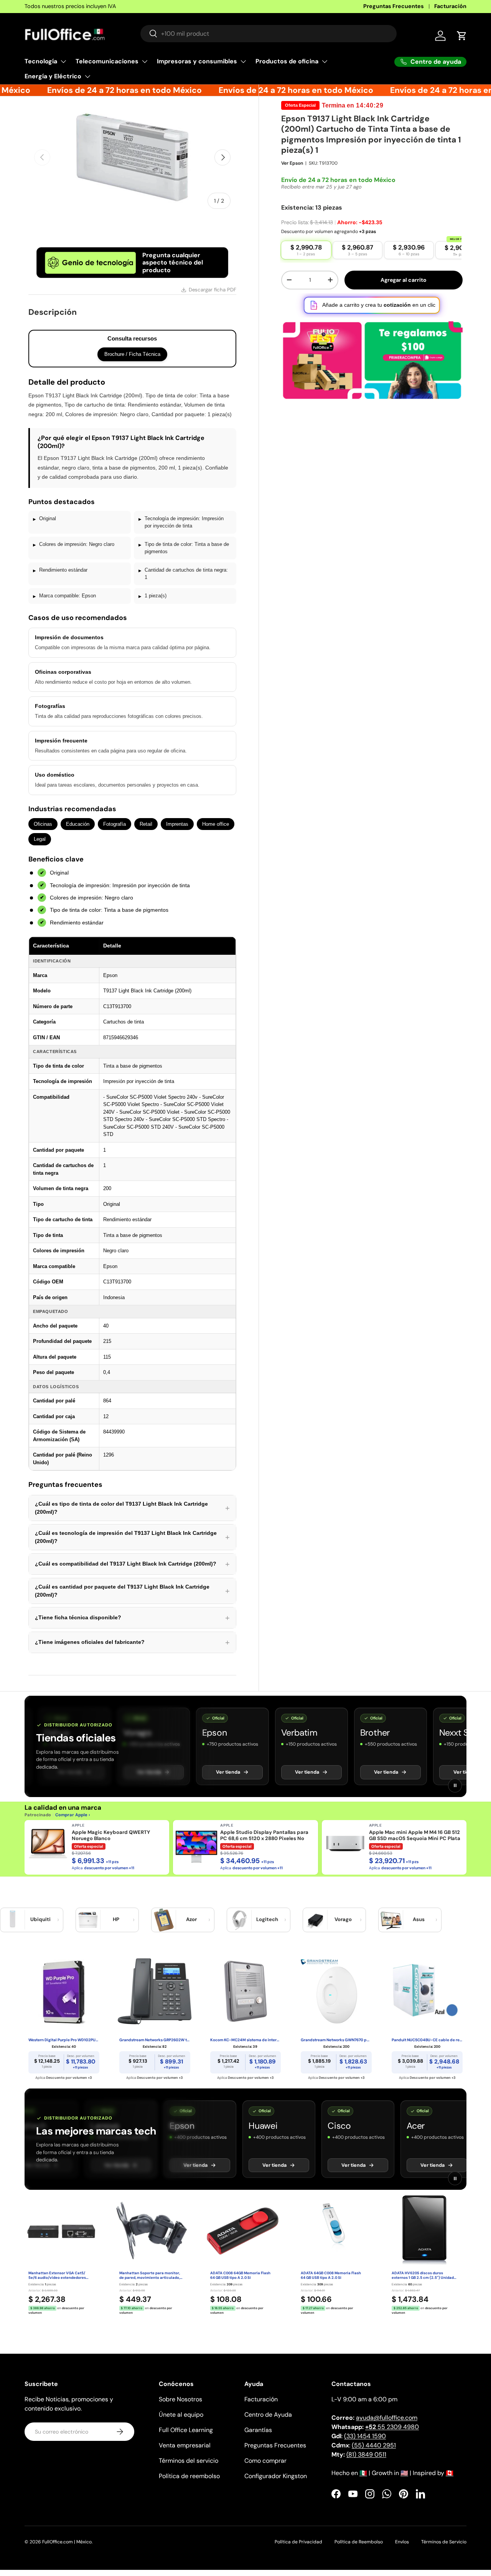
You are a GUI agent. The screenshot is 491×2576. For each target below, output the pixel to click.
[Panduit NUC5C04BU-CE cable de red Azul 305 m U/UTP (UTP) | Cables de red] (427, 1991)
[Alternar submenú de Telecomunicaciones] (145, 61)
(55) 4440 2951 (374, 2445)
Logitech (267, 1919)
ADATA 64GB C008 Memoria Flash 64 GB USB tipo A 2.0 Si (331, 2276)
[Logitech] (239, 1920)
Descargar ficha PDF (213, 290)
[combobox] (269, 34)
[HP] (88, 1920)
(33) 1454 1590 (365, 2436)
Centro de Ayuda (268, 2415)
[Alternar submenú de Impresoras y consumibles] (243, 61)
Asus (419, 1919)
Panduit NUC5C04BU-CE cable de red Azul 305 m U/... (427, 2040)
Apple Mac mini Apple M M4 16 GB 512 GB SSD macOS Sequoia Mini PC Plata (415, 1835)
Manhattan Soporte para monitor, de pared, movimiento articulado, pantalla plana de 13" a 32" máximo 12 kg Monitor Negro (151, 2276)
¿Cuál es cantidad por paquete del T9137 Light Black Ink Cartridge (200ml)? (132, 1591)
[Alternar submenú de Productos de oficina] (325, 61)
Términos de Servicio (444, 2542)
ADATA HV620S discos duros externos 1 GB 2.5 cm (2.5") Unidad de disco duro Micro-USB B (423, 2276)
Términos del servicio (189, 2461)
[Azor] (164, 1920)
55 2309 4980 (392, 2427)
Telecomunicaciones (107, 61)
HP (116, 1919)
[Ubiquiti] (13, 1920)
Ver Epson (292, 163)
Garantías (258, 2430)
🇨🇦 (450, 2473)
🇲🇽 (363, 2473)
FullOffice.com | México (67, 2542)
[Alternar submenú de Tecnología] (63, 61)
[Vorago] (315, 1920)
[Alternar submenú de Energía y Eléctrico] (87, 76)
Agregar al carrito (404, 280)
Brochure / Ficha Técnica (132, 354)
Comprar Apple (71, 1815)
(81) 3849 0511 (366, 2454)
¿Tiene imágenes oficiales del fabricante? (132, 1642)
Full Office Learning (186, 2430)
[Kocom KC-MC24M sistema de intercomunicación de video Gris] (246, 1991)
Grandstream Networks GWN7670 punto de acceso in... (336, 2040)
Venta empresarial (185, 2445)
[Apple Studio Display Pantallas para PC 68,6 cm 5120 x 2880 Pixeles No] (196, 1844)
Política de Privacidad (298, 2542)
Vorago (343, 1919)
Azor (191, 1919)
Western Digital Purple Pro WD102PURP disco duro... (64, 2040)
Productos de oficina (287, 61)
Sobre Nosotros (180, 2399)
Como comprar (265, 2461)
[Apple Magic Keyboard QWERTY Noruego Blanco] (48, 1844)
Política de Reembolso (359, 2542)
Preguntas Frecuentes (394, 6)
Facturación (450, 6)
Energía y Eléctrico (53, 76)
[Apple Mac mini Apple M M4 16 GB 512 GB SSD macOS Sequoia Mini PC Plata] (345, 1844)
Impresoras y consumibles (197, 61)
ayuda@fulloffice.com (387, 2418)
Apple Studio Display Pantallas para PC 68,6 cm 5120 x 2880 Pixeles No (264, 1835)
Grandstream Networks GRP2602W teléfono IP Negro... (155, 2040)
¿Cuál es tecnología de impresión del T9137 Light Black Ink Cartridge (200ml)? (132, 1537)
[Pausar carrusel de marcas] (455, 1786)
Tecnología (41, 61)
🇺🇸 (404, 2473)
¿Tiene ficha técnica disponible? (132, 1618)
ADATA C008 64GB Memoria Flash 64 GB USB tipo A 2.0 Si (240, 2276)
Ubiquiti (40, 1919)
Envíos (402, 2542)
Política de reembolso (189, 2476)
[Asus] (391, 1920)
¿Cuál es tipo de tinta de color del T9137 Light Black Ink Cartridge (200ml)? (132, 1508)
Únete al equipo (181, 2415)
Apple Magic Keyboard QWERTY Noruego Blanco (111, 1835)
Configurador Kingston (276, 2476)
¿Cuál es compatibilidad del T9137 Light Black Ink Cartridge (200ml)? (132, 1564)
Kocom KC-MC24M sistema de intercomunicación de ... (246, 2040)
